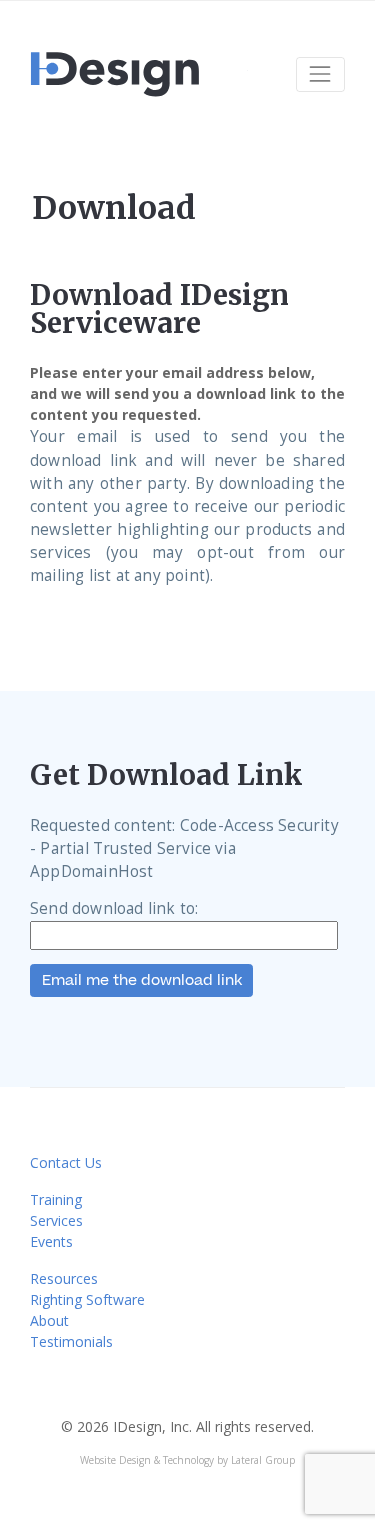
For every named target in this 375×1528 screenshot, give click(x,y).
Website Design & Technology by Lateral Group (187, 1460)
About (49, 1320)
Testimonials (71, 1341)
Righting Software (87, 1299)
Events (51, 1241)
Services (56, 1220)
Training (56, 1199)
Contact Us (66, 1162)
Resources (64, 1278)
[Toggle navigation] (320, 74)
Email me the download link (142, 980)
